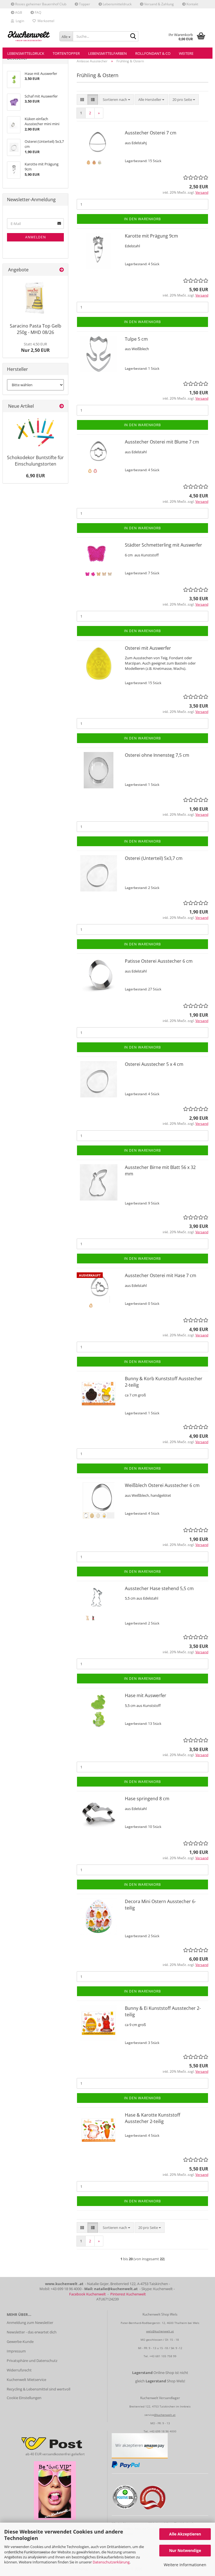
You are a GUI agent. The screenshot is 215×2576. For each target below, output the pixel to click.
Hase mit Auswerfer (146, 1695)
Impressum (16, 2351)
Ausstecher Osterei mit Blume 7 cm (162, 442)
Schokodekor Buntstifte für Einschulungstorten (35, 461)
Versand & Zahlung (159, 4)
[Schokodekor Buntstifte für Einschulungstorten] (36, 432)
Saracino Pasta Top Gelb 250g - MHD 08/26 (36, 329)
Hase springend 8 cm (147, 1799)
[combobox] (116, 100)
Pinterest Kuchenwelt (128, 2294)
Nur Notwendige (185, 2550)
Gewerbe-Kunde (20, 2342)
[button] (82, 100)
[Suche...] (133, 37)
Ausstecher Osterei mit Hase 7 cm (161, 1275)
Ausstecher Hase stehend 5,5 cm (159, 1588)
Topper (84, 4)
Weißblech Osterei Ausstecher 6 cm (162, 1485)
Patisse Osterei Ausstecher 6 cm (159, 961)
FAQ (38, 12)
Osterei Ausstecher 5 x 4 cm (154, 1064)
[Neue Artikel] (62, 406)
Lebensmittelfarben (107, 53)
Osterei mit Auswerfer (148, 648)
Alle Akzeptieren (185, 2534)
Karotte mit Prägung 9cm (151, 236)
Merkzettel (45, 21)
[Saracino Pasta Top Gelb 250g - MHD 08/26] (36, 298)
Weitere (186, 53)
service (149, 2415)
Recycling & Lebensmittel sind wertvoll (38, 2389)
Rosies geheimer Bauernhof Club (40, 4)
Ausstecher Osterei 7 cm (151, 133)
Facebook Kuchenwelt (87, 2294)
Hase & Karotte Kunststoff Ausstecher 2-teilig (153, 2118)
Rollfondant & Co (153, 53)
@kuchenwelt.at (165, 2415)
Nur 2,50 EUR (35, 347)
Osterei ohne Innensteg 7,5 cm (157, 755)
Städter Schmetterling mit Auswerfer (163, 545)
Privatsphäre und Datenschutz (32, 2361)
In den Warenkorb (142, 219)
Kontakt (192, 4)
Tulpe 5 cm (136, 339)
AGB (18, 12)
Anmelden (36, 237)
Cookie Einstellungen (24, 2398)
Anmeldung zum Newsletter (30, 2323)
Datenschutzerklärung (111, 2562)
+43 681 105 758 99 (163, 2356)
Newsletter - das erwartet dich (32, 2332)
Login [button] (19, 21)
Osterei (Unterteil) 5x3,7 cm (154, 858)
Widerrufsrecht (19, 2370)
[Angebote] (62, 270)
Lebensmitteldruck (117, 4)
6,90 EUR (36, 476)
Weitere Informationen (185, 2565)
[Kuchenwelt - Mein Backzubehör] (29, 36)
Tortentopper (66, 53)
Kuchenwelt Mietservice (26, 2380)
